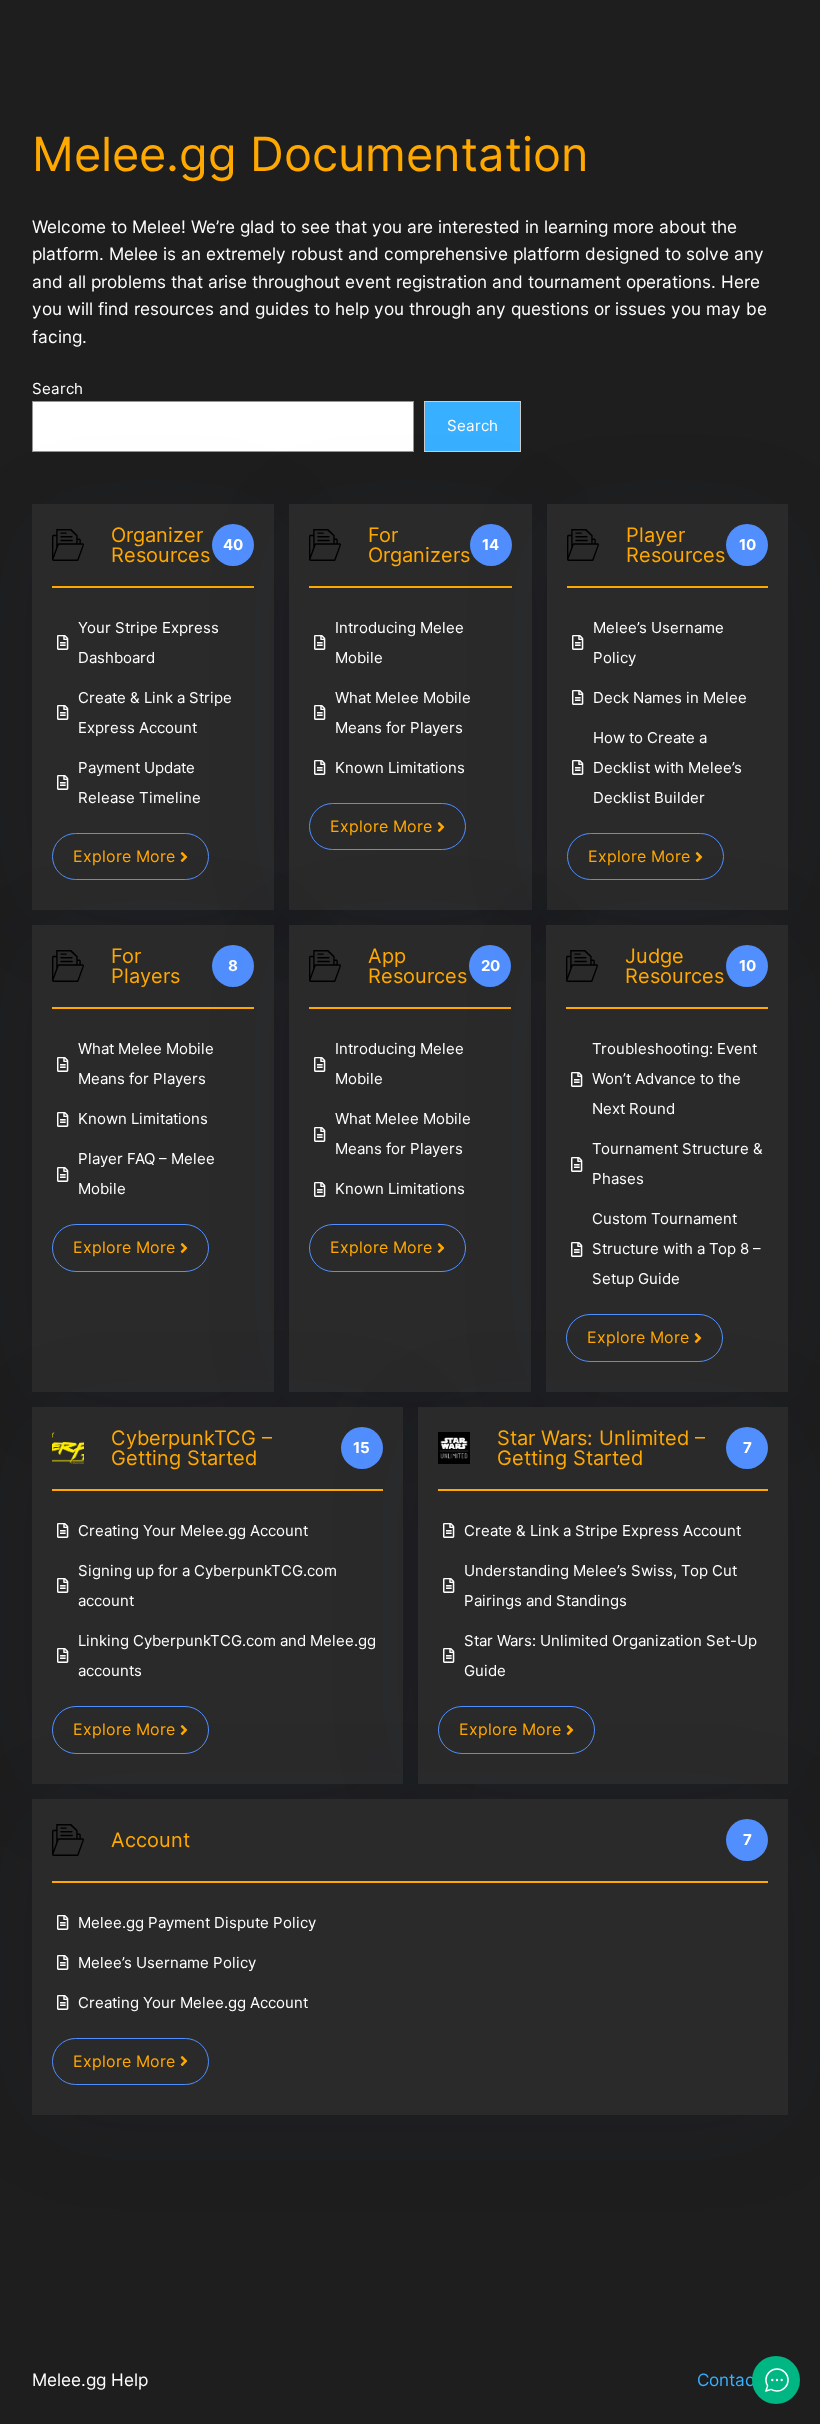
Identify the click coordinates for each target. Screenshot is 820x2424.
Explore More (124, 856)
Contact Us (742, 2379)
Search (57, 388)
